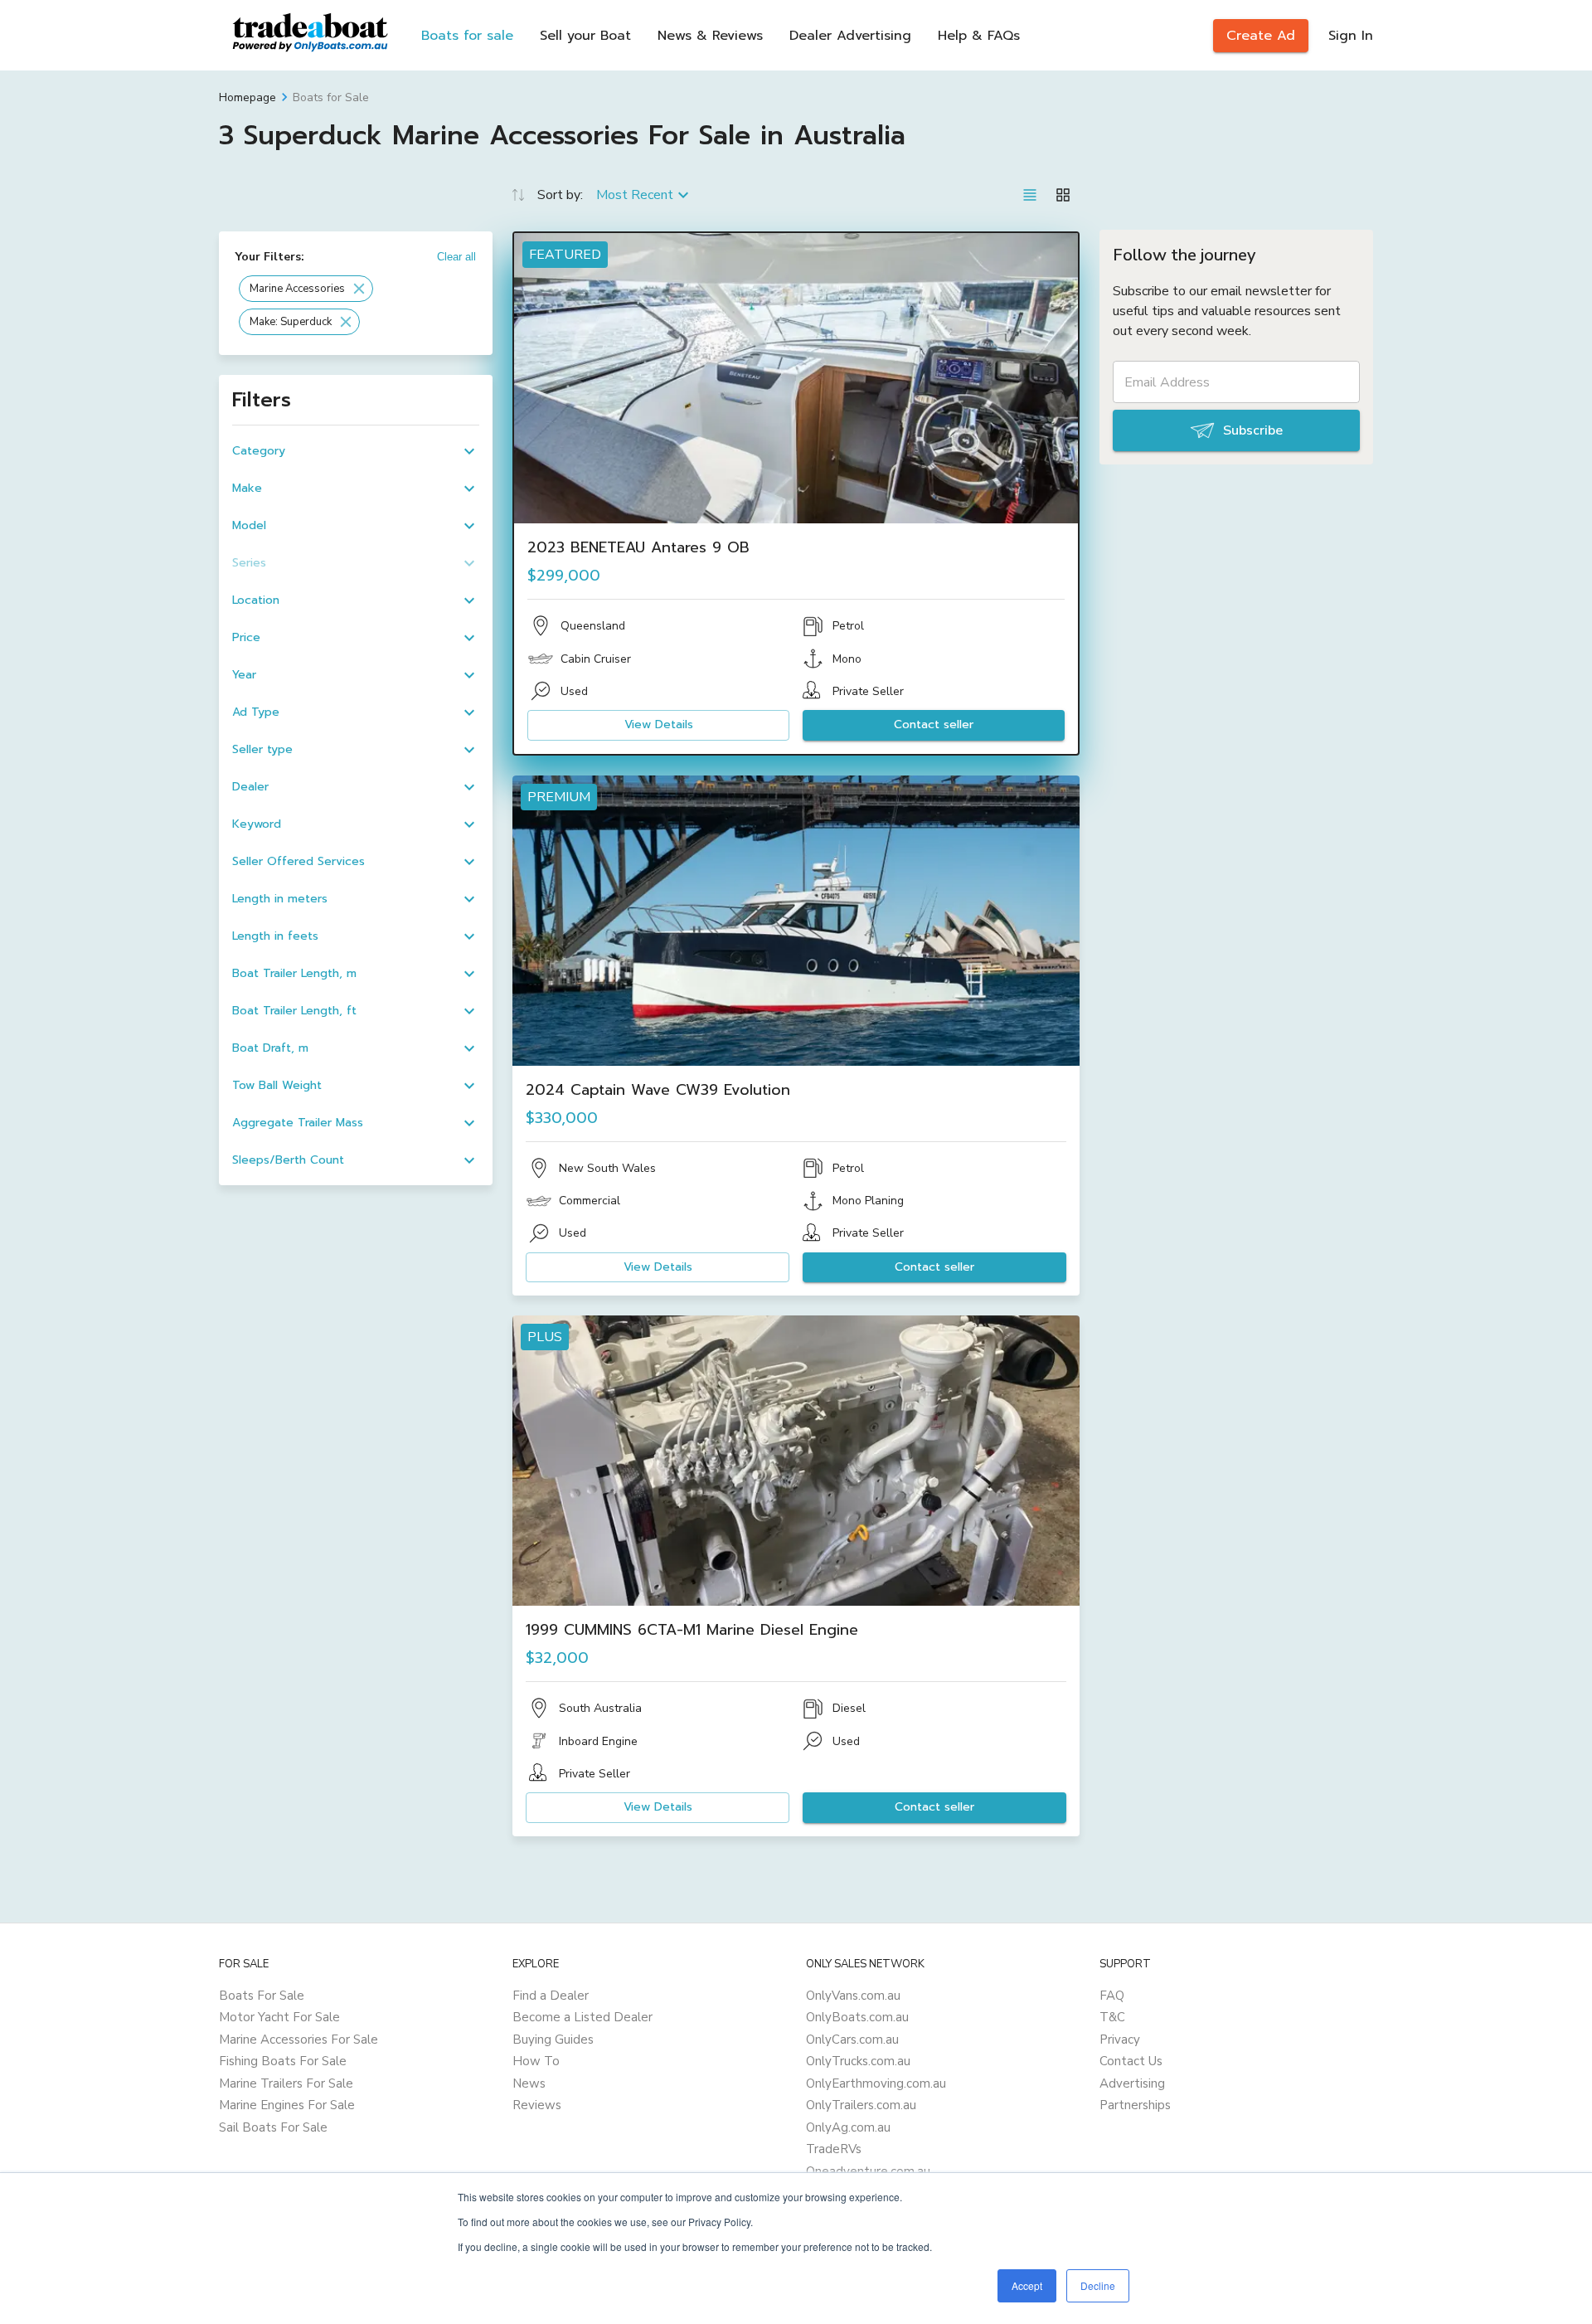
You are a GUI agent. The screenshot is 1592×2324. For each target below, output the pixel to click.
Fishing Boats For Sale (283, 2061)
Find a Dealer (551, 1996)
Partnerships (1135, 2105)
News (529, 2083)
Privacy (1120, 2040)
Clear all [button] (456, 257)
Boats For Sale (262, 1996)
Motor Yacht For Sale (279, 2017)
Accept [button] (1027, 2285)
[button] (306, 289)
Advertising (1132, 2083)
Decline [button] (1098, 2285)
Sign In (1351, 36)
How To (536, 2061)
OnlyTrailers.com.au (861, 2105)
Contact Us (1131, 2061)
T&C (1112, 2017)
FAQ (1112, 1996)
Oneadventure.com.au (868, 2171)
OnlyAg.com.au (848, 2127)
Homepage (248, 97)
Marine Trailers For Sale (286, 2083)
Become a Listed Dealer (582, 2017)
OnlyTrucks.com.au (858, 2061)
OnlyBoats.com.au (857, 2017)
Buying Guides (553, 2040)
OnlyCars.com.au (852, 2040)
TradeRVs (834, 2149)
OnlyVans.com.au (853, 1996)
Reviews (537, 2105)
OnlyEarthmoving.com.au (876, 2083)
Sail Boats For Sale (273, 2127)
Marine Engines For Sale (287, 2105)
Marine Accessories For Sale (298, 2040)
